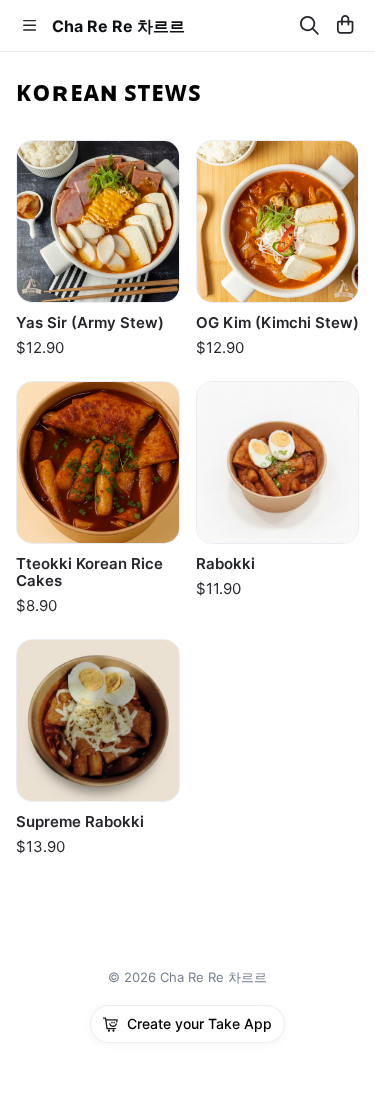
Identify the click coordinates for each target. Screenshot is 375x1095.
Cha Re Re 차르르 (118, 26)
